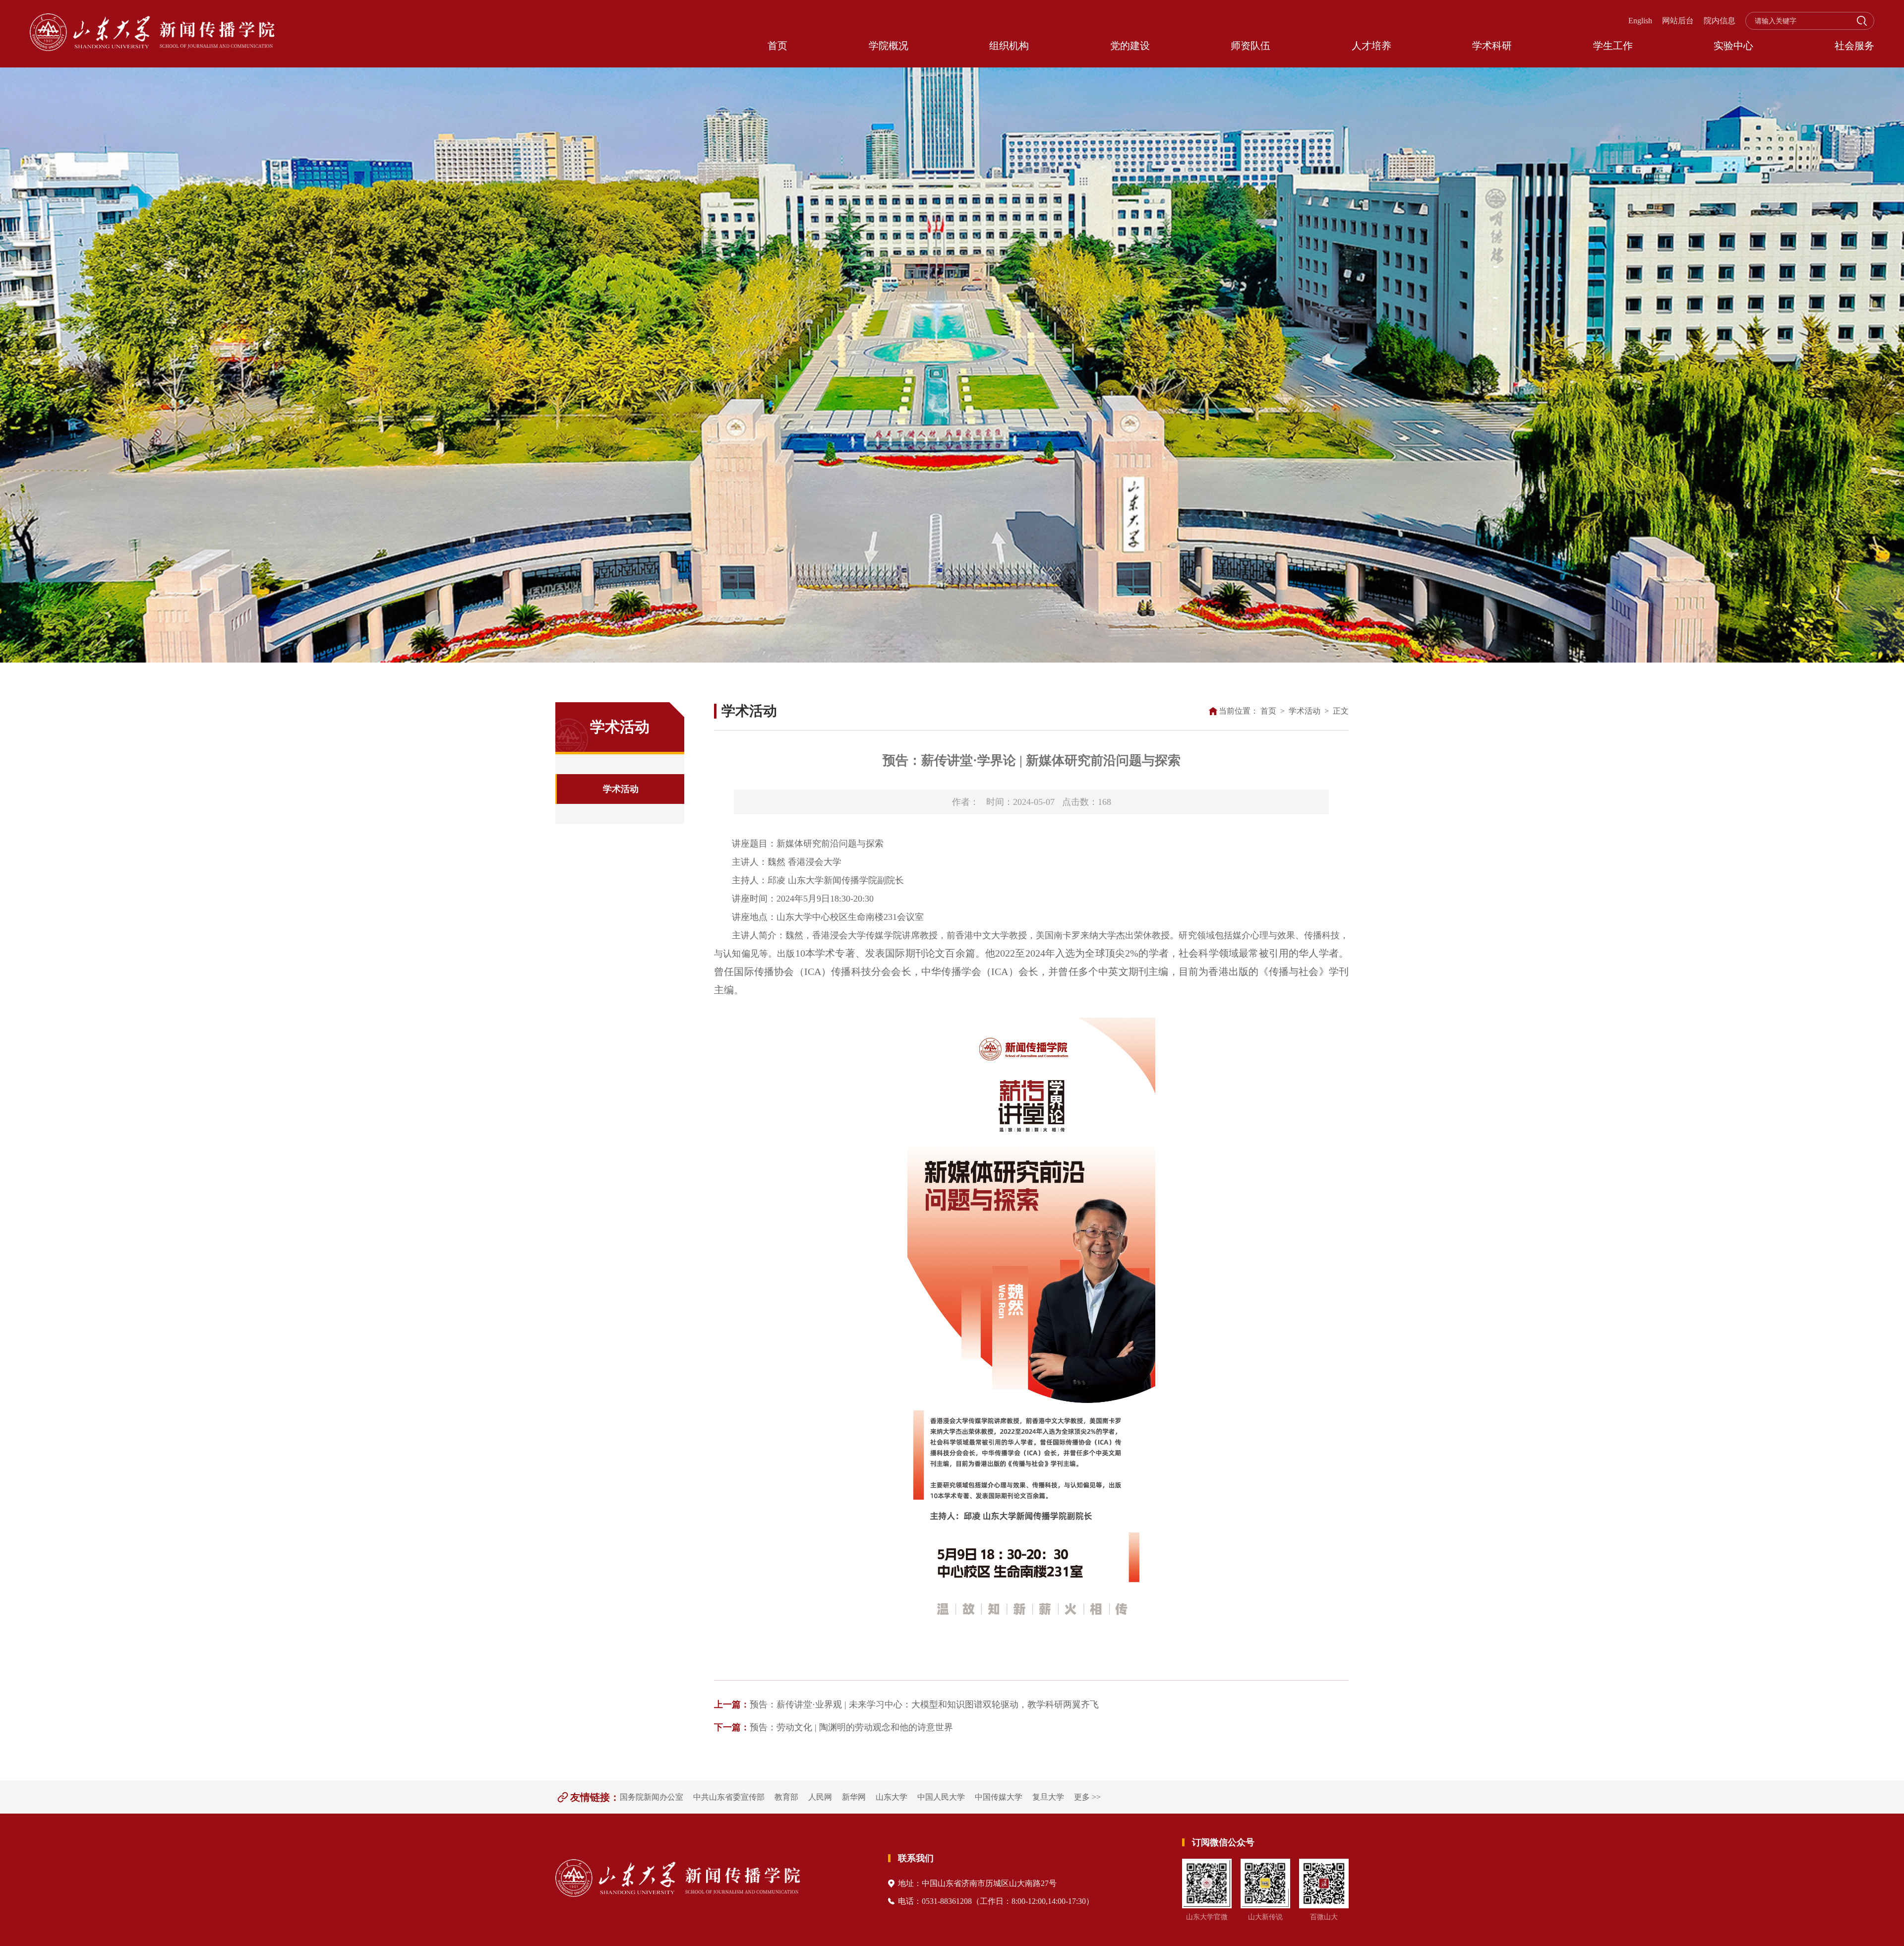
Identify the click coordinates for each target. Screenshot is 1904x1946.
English (1640, 21)
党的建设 (1130, 46)
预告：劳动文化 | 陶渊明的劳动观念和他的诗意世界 (833, 1727)
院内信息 (1720, 21)
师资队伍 (1250, 46)
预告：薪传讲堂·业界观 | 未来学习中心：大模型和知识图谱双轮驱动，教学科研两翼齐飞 (906, 1704)
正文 (1341, 711)
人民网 (820, 1797)
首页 (777, 46)
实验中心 (1733, 46)
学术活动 (621, 789)
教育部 (786, 1797)
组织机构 (1009, 46)
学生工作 (1613, 46)
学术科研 (1492, 46)
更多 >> (1087, 1797)
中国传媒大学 (999, 1797)
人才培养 (1371, 46)
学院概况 (889, 46)
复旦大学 (1048, 1797)
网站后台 (1678, 21)
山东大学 (892, 1797)
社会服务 (1854, 46)
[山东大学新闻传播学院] (152, 34)
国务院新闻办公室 (652, 1797)
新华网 (854, 1797)
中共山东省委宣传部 (729, 1797)
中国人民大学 (941, 1797)
